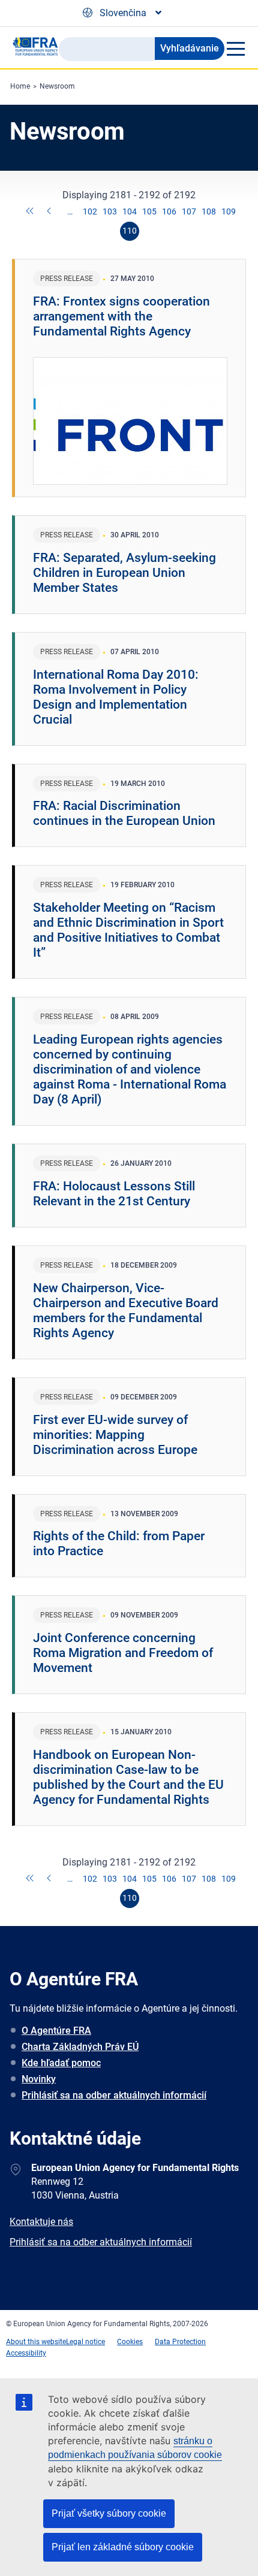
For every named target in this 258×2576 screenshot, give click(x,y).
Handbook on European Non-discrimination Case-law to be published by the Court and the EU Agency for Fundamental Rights (128, 1777)
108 (209, 211)
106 (169, 211)
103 (110, 211)
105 (149, 211)
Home (20, 86)
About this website (36, 2342)
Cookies (130, 2342)
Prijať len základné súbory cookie (123, 2547)
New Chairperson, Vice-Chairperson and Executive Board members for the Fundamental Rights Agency (126, 1310)
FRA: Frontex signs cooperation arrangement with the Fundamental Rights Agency (121, 316)
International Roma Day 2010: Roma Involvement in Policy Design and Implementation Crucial (116, 697)
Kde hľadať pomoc (61, 2063)
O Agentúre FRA (56, 2031)
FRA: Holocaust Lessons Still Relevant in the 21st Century (114, 1194)
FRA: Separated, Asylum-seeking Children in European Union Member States (124, 573)
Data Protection (180, 2342)
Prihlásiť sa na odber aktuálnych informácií (114, 2095)
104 (130, 211)
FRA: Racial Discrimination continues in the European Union (124, 813)
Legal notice (85, 2342)
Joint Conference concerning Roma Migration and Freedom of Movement (123, 1653)
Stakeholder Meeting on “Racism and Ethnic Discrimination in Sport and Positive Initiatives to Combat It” (128, 930)
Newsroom (57, 86)
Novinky (39, 2079)
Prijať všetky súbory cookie (109, 2513)
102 (90, 211)
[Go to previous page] (50, 212)
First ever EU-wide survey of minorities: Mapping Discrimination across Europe (115, 1435)
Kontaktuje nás (41, 2222)
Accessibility (26, 2353)
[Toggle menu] (235, 49)
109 (229, 211)
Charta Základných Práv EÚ (80, 2047)
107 (189, 211)
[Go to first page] (31, 212)
